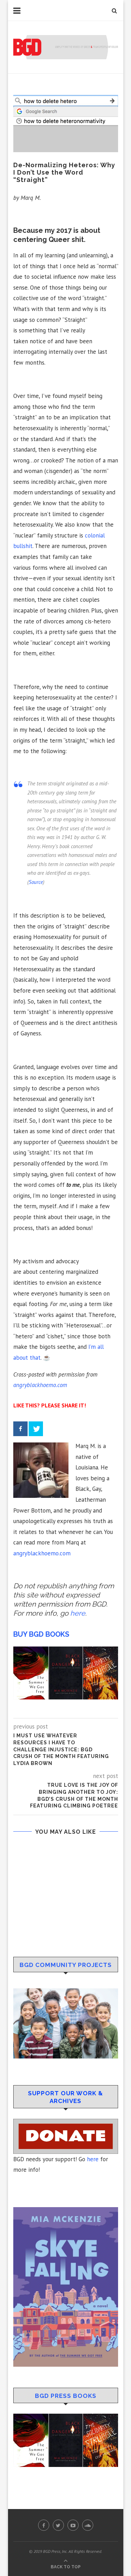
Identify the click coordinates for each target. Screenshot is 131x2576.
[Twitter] (36, 1429)
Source (36, 882)
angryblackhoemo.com (40, 1385)
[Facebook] (20, 1429)
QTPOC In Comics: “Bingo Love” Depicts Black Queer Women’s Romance (65, 1932)
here (93, 2159)
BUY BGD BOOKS (41, 1634)
